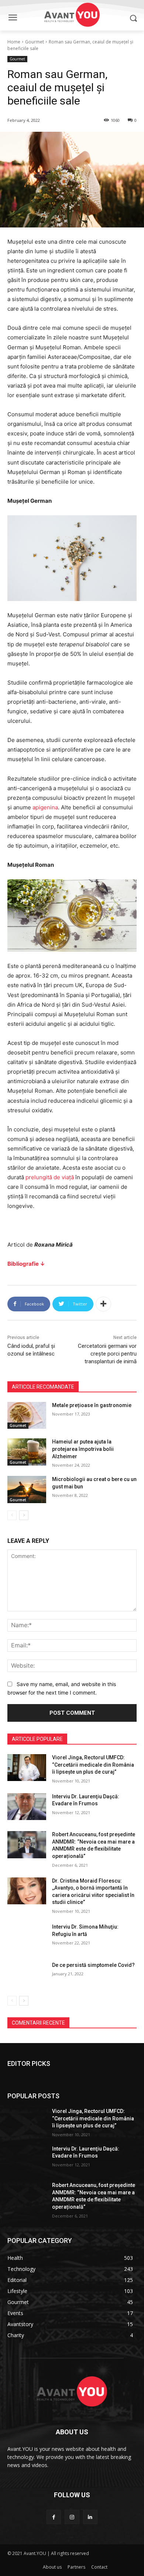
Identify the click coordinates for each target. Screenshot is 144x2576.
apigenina (45, 807)
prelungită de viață (50, 1177)
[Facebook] (54, 2517)
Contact (99, 2567)
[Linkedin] (90, 2517)
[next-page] (24, 1515)
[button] (133, 18)
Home (14, 42)
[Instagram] (72, 2517)
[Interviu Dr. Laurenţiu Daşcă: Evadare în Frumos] (27, 1807)
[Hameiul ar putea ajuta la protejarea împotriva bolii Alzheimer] (27, 1452)
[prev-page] (12, 1515)
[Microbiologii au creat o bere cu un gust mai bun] (27, 1490)
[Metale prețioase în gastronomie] (27, 1416)
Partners (76, 2567)
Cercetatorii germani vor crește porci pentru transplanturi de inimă (107, 1354)
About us (52, 2567)
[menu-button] (13, 18)
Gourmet (35, 42)
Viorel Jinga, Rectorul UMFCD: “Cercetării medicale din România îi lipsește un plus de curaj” (93, 1765)
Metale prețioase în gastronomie (92, 1405)
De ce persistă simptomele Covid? (93, 1965)
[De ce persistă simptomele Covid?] (27, 1975)
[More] (103, 1304)
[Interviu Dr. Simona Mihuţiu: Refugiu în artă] (27, 1937)
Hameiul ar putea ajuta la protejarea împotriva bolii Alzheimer (83, 1449)
